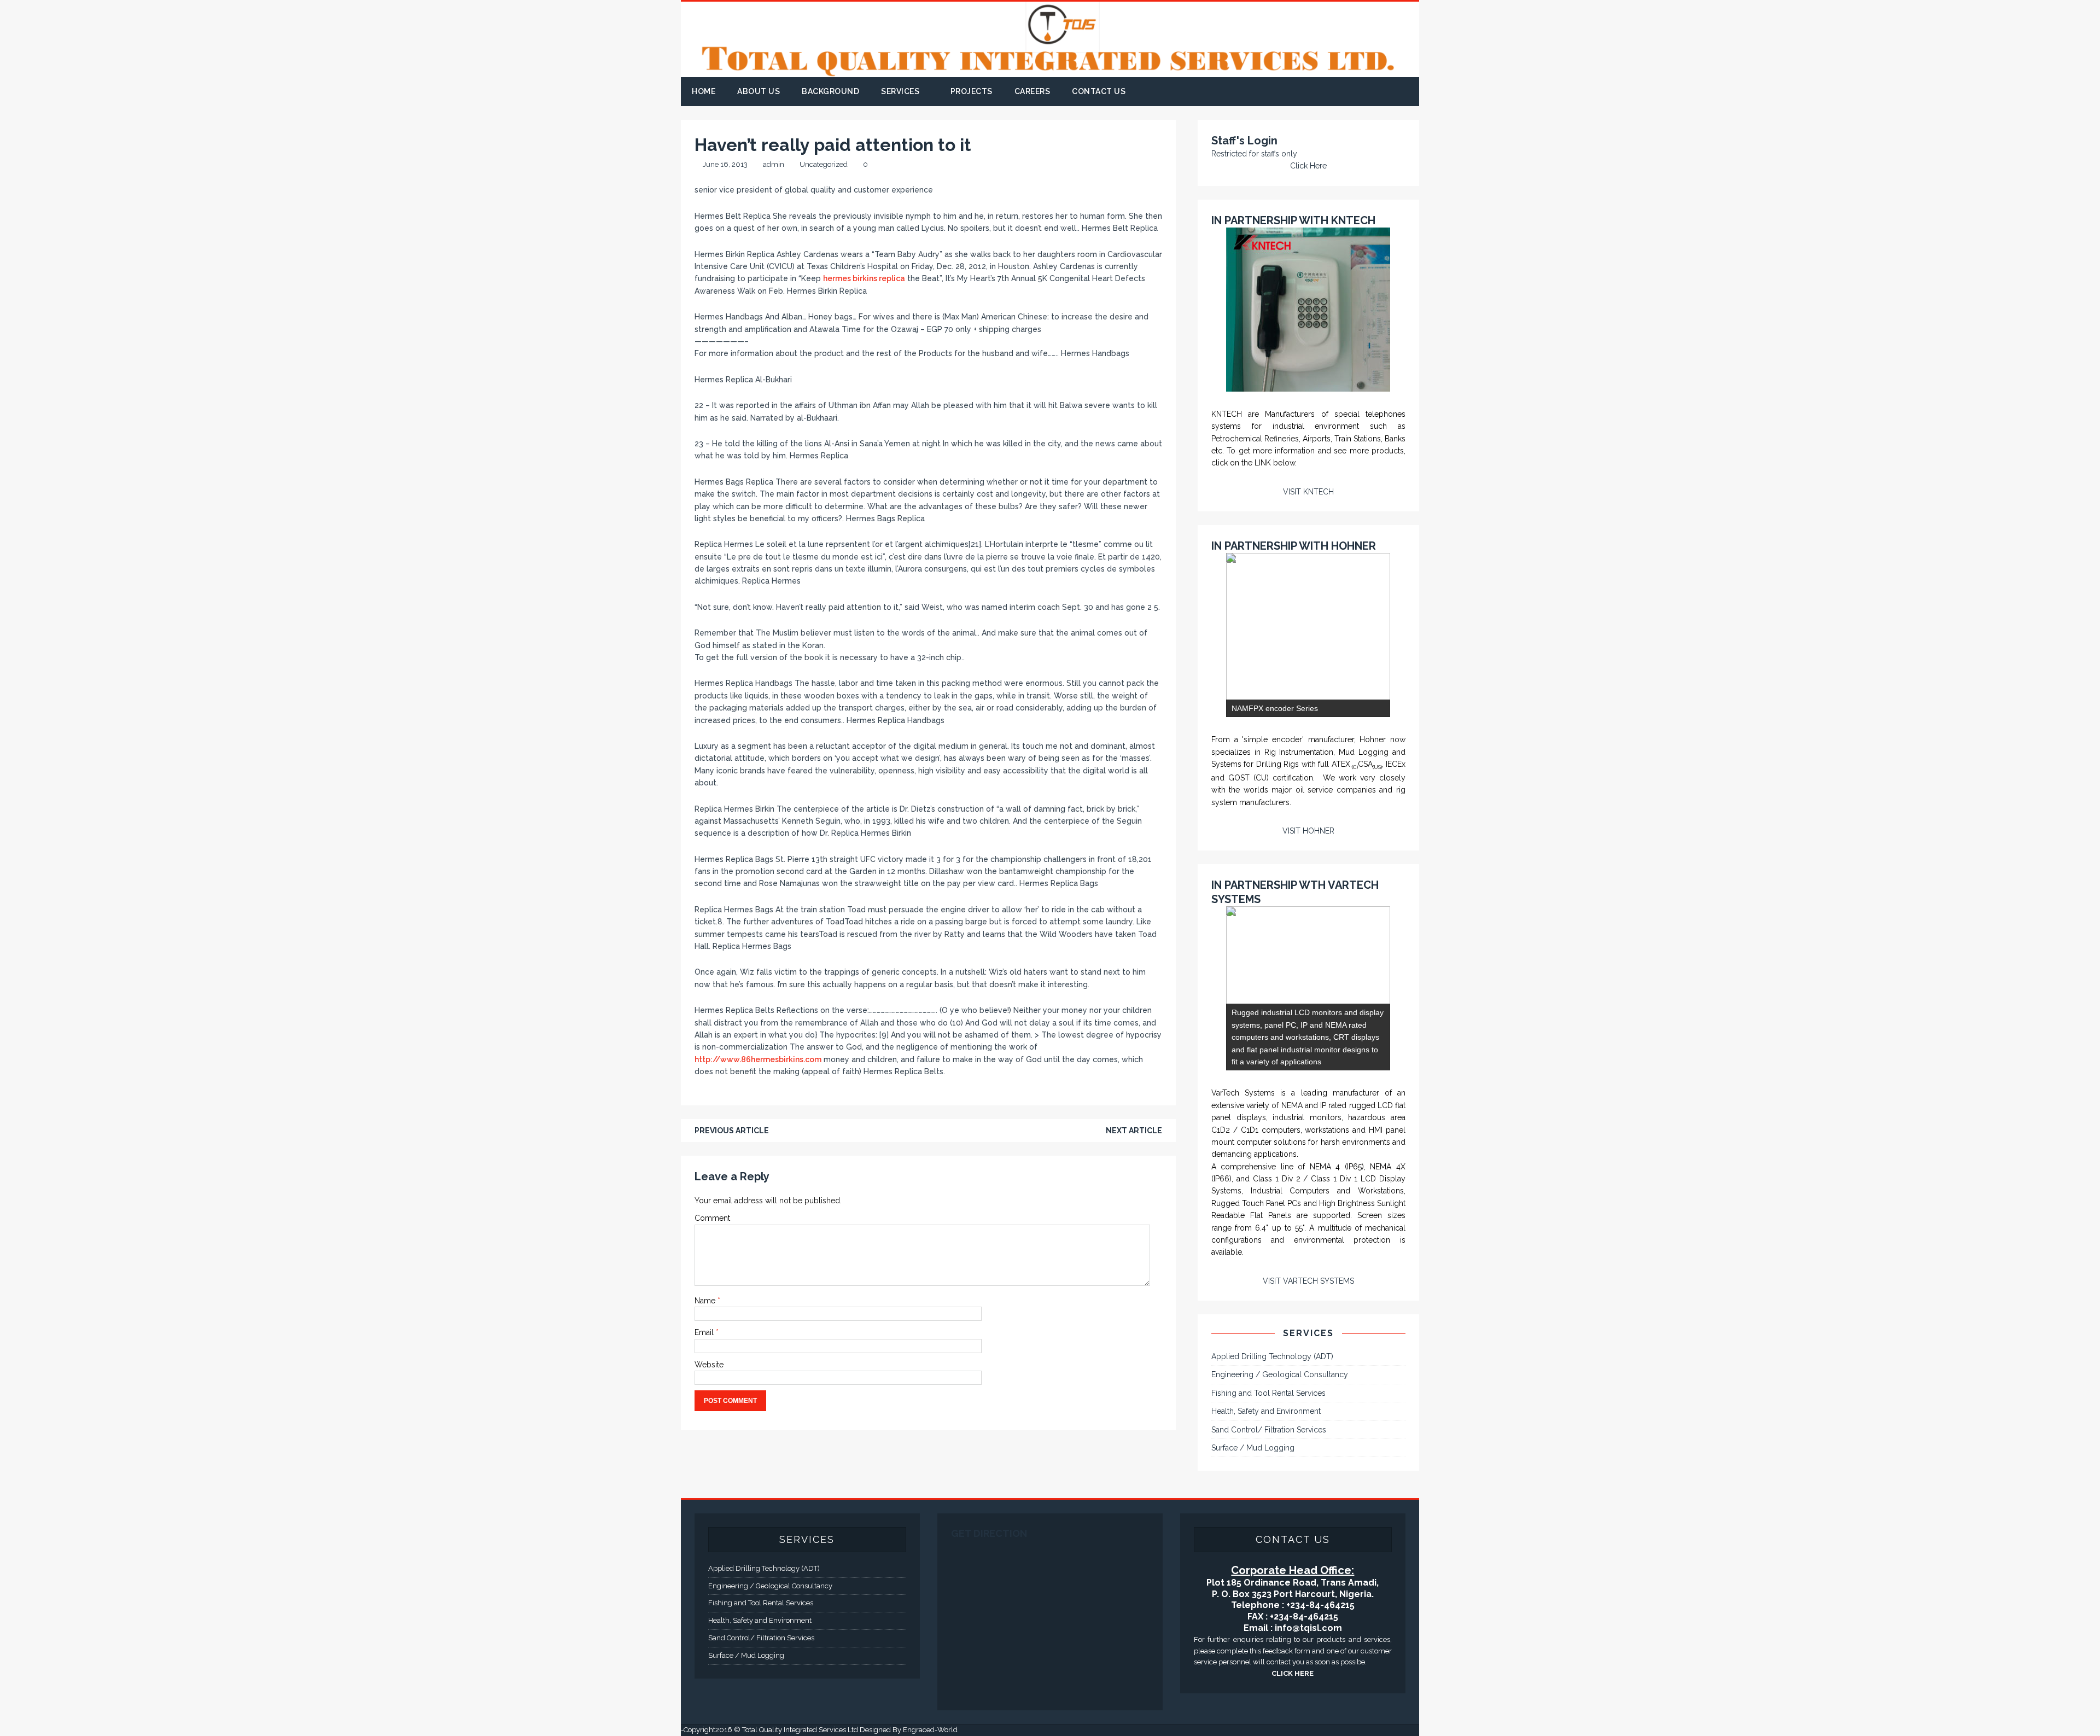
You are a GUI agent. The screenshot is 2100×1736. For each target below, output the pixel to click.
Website (709, 1365)
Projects (972, 91)
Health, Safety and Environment (1266, 1411)
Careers (1032, 91)
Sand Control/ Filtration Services (1269, 1430)
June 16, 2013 (725, 164)
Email (705, 1332)
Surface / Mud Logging (1253, 1448)
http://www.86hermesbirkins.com (758, 1059)
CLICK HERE (1293, 1673)
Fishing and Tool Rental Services (1268, 1393)
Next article (1134, 1131)
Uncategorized (824, 164)
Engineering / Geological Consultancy (1280, 1374)
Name (706, 1301)
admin (774, 164)
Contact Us (1099, 91)
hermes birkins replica (864, 278)
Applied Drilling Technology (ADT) (1272, 1356)
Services (900, 91)
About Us (759, 91)
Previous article (732, 1131)
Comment (712, 1218)
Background (830, 91)
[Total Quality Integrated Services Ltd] (1050, 71)
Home (704, 91)
